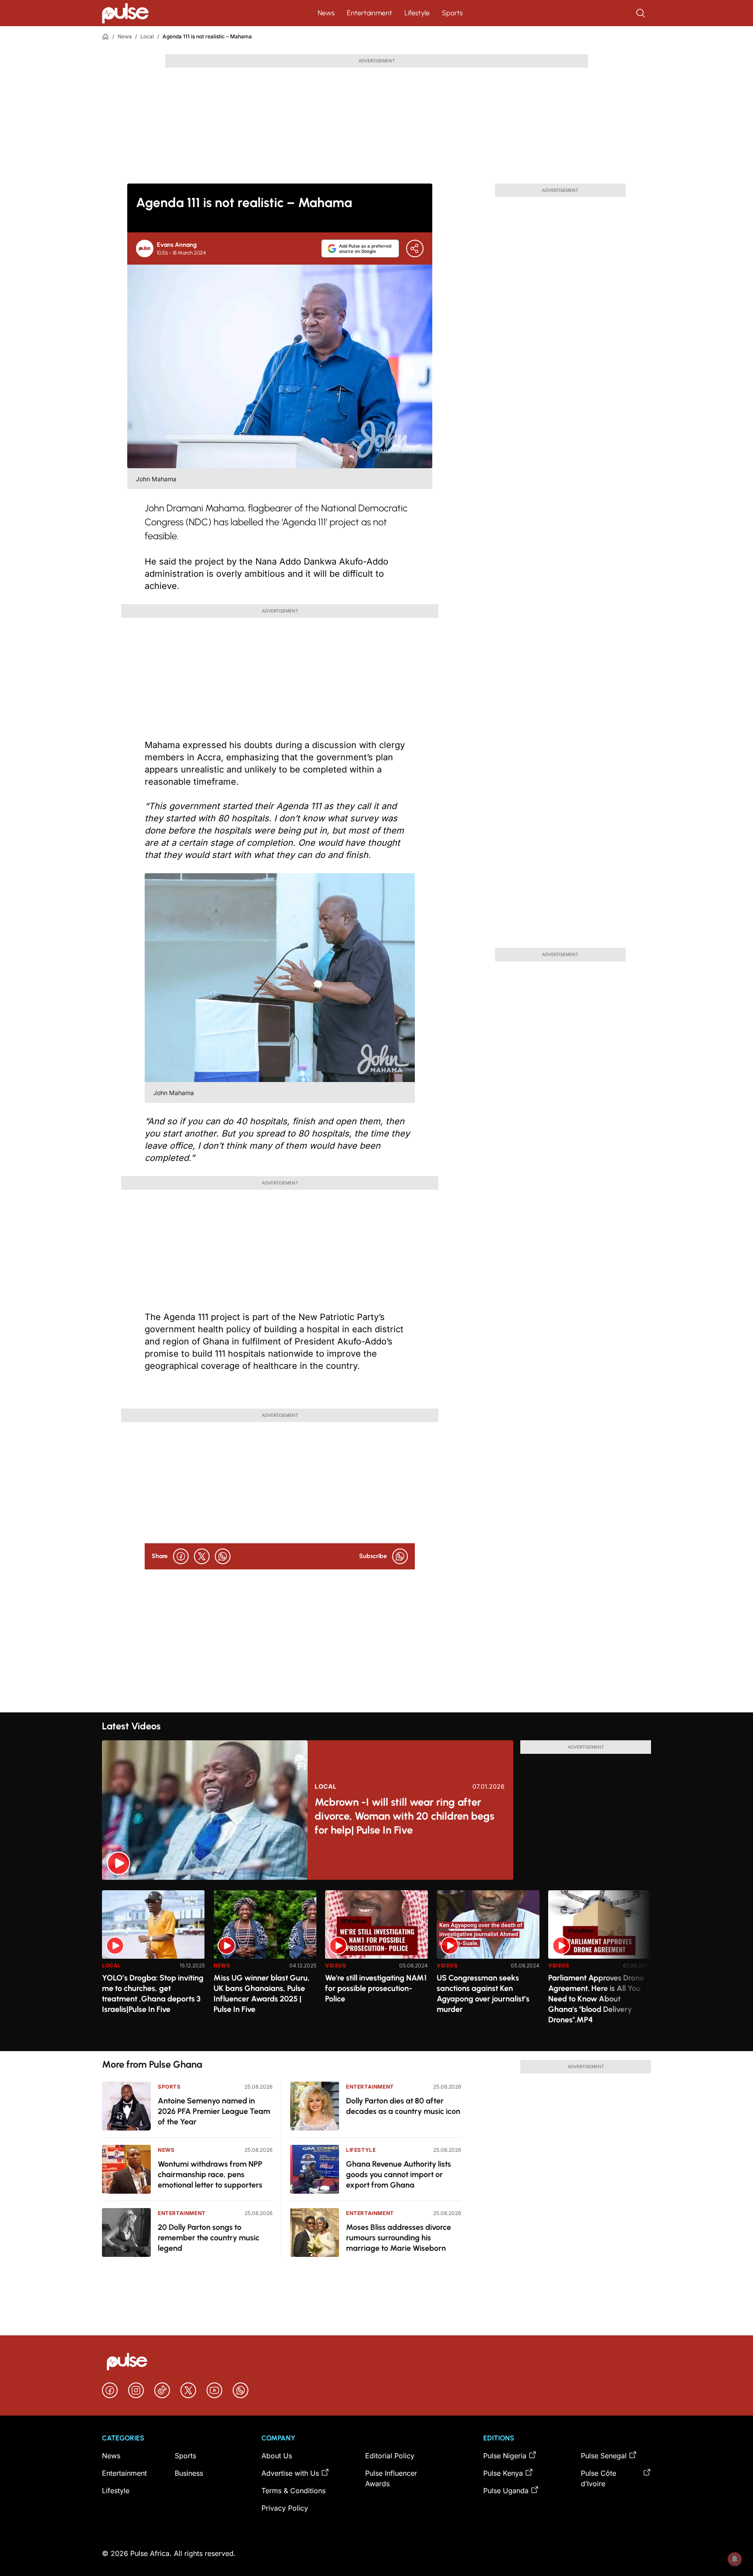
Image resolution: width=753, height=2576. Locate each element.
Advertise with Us (290, 2473)
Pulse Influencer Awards (391, 2478)
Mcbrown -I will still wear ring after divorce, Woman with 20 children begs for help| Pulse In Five (404, 1816)
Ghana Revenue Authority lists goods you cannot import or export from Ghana (399, 2174)
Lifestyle (417, 13)
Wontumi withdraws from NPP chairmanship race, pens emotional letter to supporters (210, 2174)
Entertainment (370, 13)
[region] (376, 1965)
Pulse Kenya (503, 2473)
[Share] (415, 248)
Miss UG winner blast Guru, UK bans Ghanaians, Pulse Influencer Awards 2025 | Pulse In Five (262, 1994)
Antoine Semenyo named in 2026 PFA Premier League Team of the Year (214, 2111)
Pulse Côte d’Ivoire (599, 2478)
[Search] (641, 13)
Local (147, 36)
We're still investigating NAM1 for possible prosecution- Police (376, 1988)
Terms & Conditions (293, 2491)
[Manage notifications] (735, 2559)
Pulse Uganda (506, 2491)
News (326, 13)
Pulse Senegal (604, 2456)
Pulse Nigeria (505, 2456)
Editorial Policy (390, 2456)
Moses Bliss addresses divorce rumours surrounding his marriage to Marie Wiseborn (399, 2238)
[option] (153, 1967)
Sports (452, 13)
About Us (277, 2456)
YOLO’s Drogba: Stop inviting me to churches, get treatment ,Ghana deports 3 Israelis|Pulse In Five (153, 1994)
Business (189, 2473)
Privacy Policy (285, 2508)
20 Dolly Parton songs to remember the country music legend (209, 2238)
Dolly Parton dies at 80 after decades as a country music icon (403, 2106)
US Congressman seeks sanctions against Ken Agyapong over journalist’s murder (483, 1994)
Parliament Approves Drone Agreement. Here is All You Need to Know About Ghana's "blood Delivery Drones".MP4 (596, 1999)
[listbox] (376, 1965)
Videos (336, 1965)
